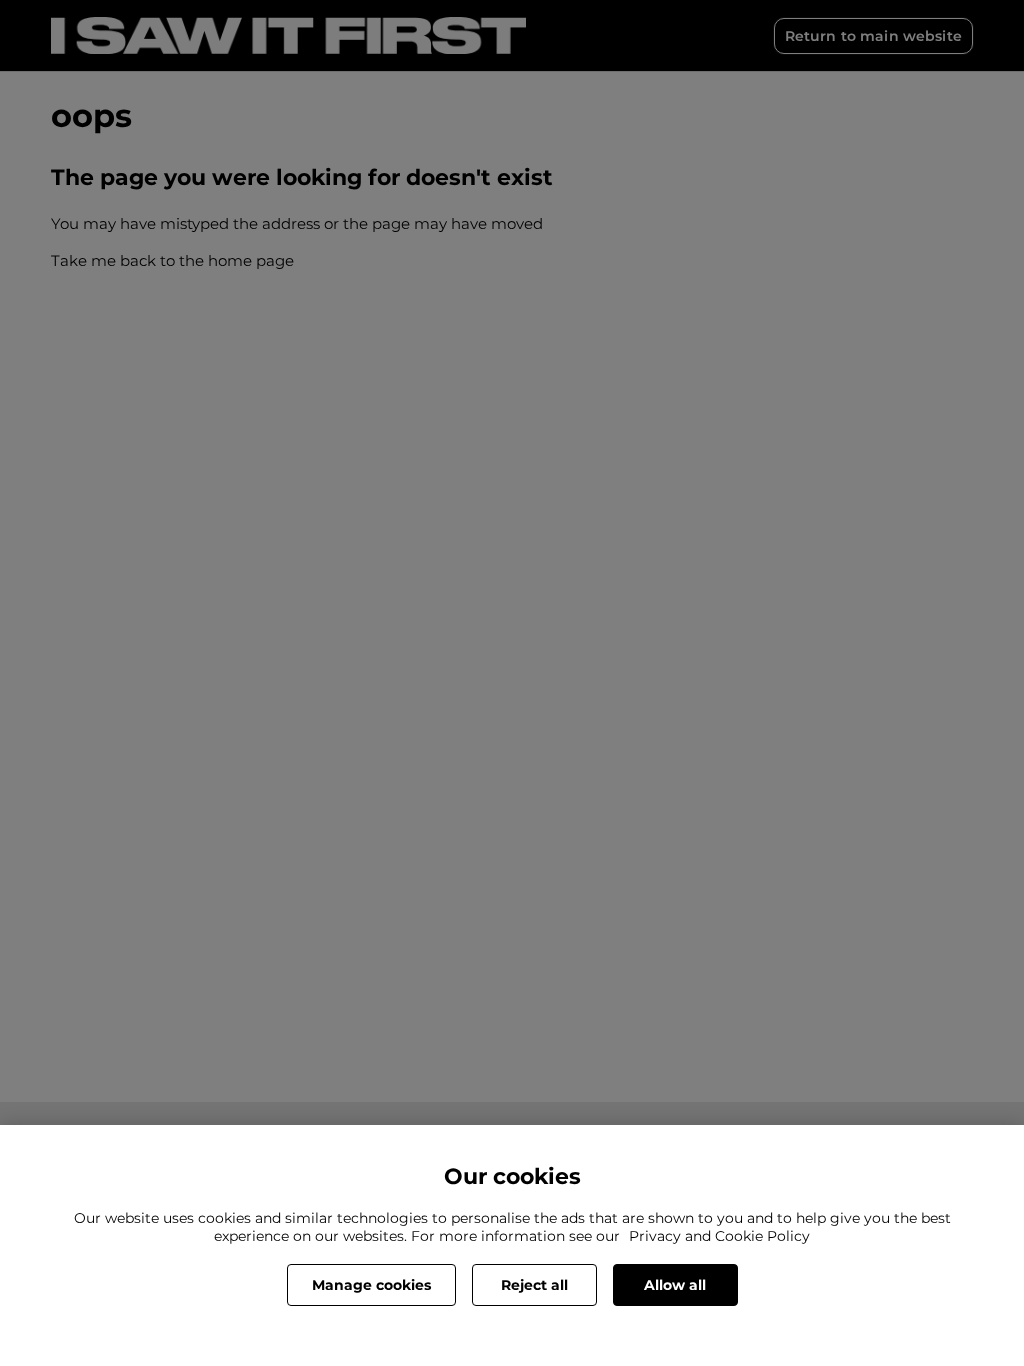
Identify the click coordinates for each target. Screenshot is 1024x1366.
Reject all (534, 1285)
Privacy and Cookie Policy (719, 1236)
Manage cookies (371, 1285)
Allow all (675, 1285)
